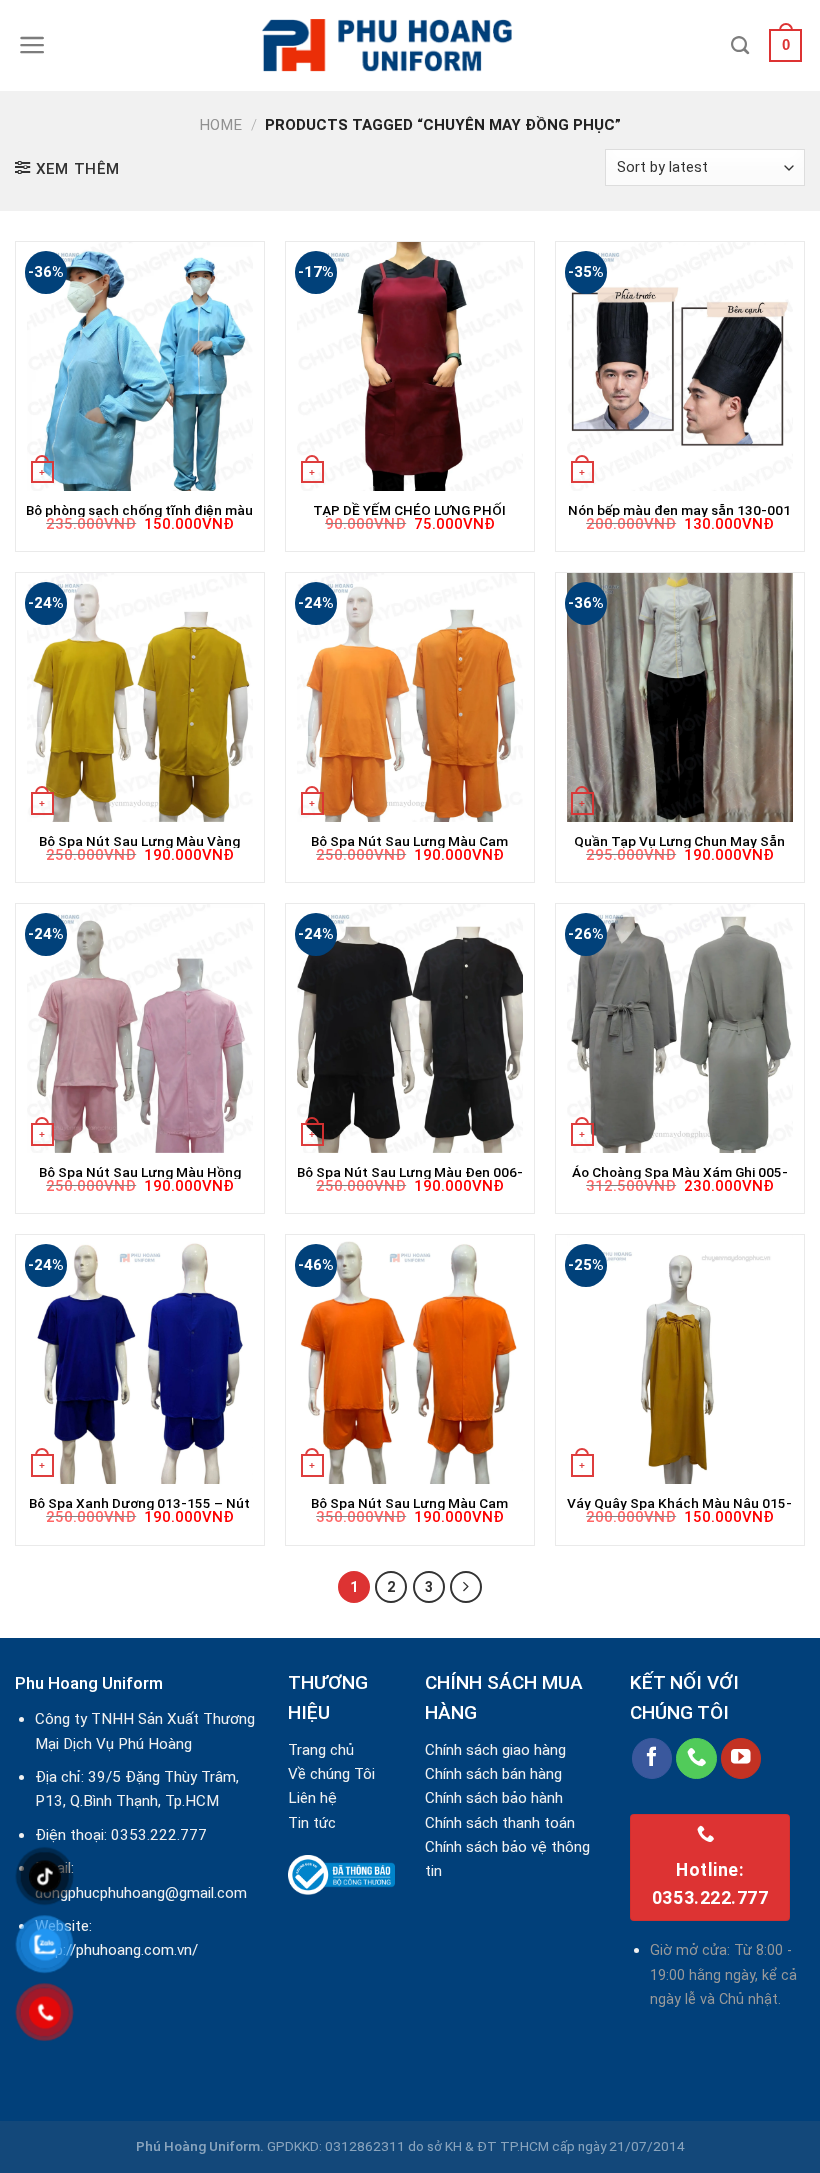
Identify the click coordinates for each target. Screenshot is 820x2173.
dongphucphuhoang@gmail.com (141, 1893)
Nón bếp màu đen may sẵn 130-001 (679, 510)
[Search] (740, 46)
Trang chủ (321, 1750)
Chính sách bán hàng (493, 1774)
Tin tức (312, 1823)
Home (220, 125)
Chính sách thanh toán (500, 1823)
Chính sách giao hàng (495, 1750)
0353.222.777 (159, 1835)
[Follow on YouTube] (741, 1758)
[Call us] (696, 1758)
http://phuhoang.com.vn (113, 1950)
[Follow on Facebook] (652, 1758)
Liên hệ (312, 1798)
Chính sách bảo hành (494, 1798)
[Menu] (32, 45)
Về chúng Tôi (331, 1774)
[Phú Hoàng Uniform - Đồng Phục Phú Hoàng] (410, 45)
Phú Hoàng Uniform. (200, 2146)
